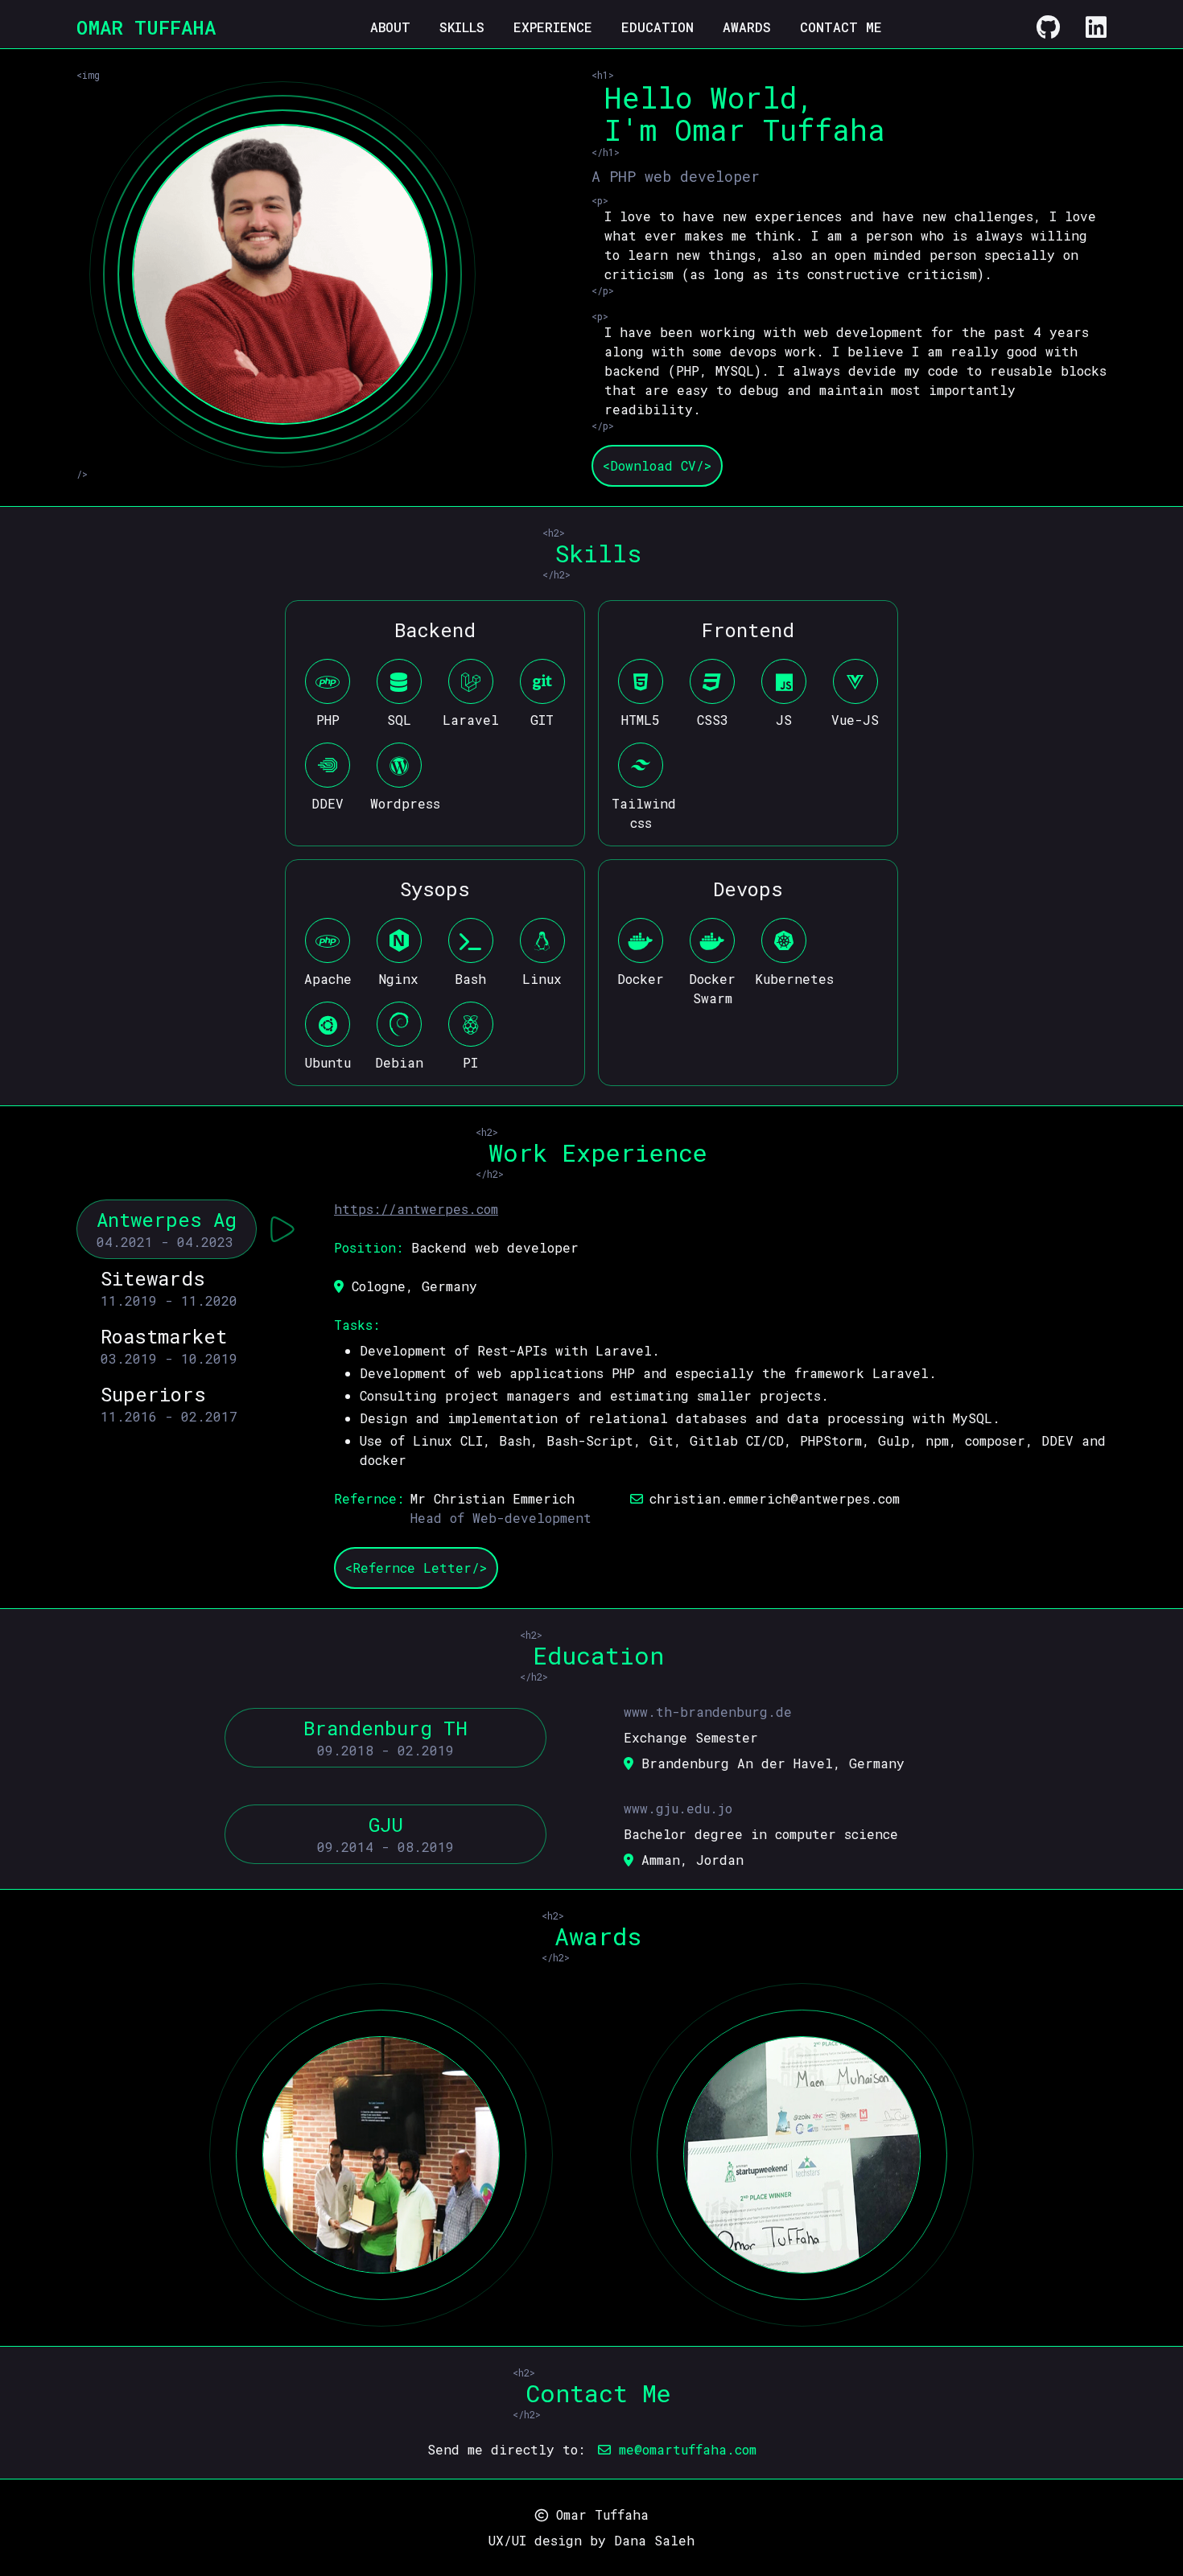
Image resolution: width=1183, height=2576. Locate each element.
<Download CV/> (657, 465)
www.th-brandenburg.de (708, 1712)
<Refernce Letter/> (416, 1568)
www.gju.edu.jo (678, 1808)
